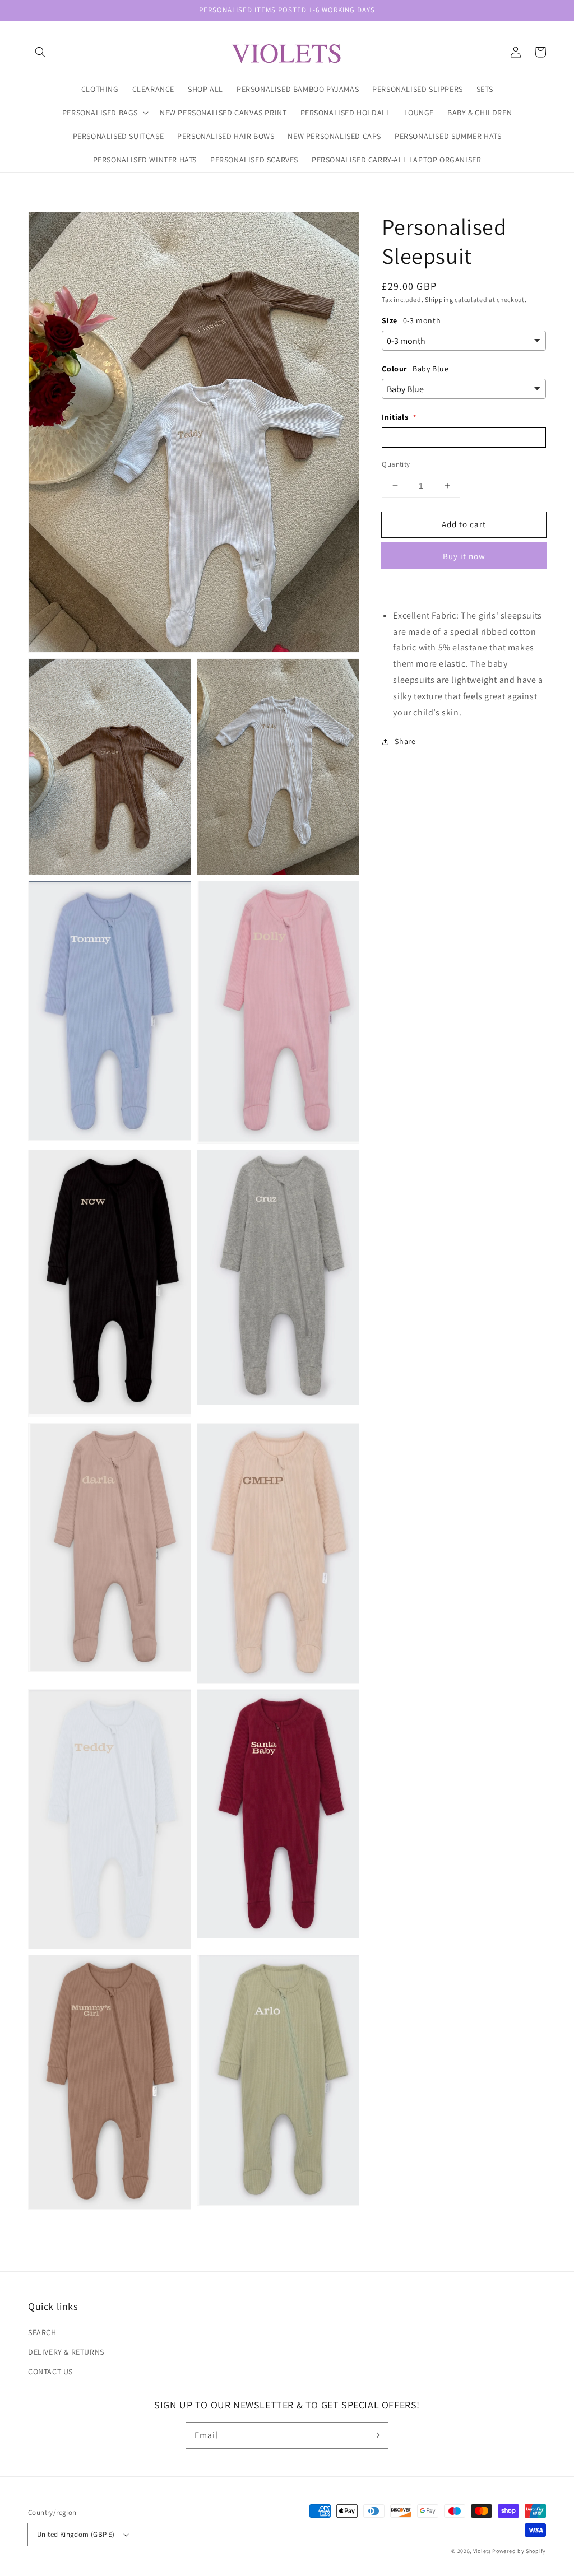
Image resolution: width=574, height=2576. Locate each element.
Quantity (396, 464)
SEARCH (42, 2332)
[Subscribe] (376, 2435)
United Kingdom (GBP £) (76, 2534)
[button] (40, 52)
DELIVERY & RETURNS (66, 2352)
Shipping (439, 299)
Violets (482, 2551)
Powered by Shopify (519, 2551)
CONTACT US (50, 2372)
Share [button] (405, 741)
